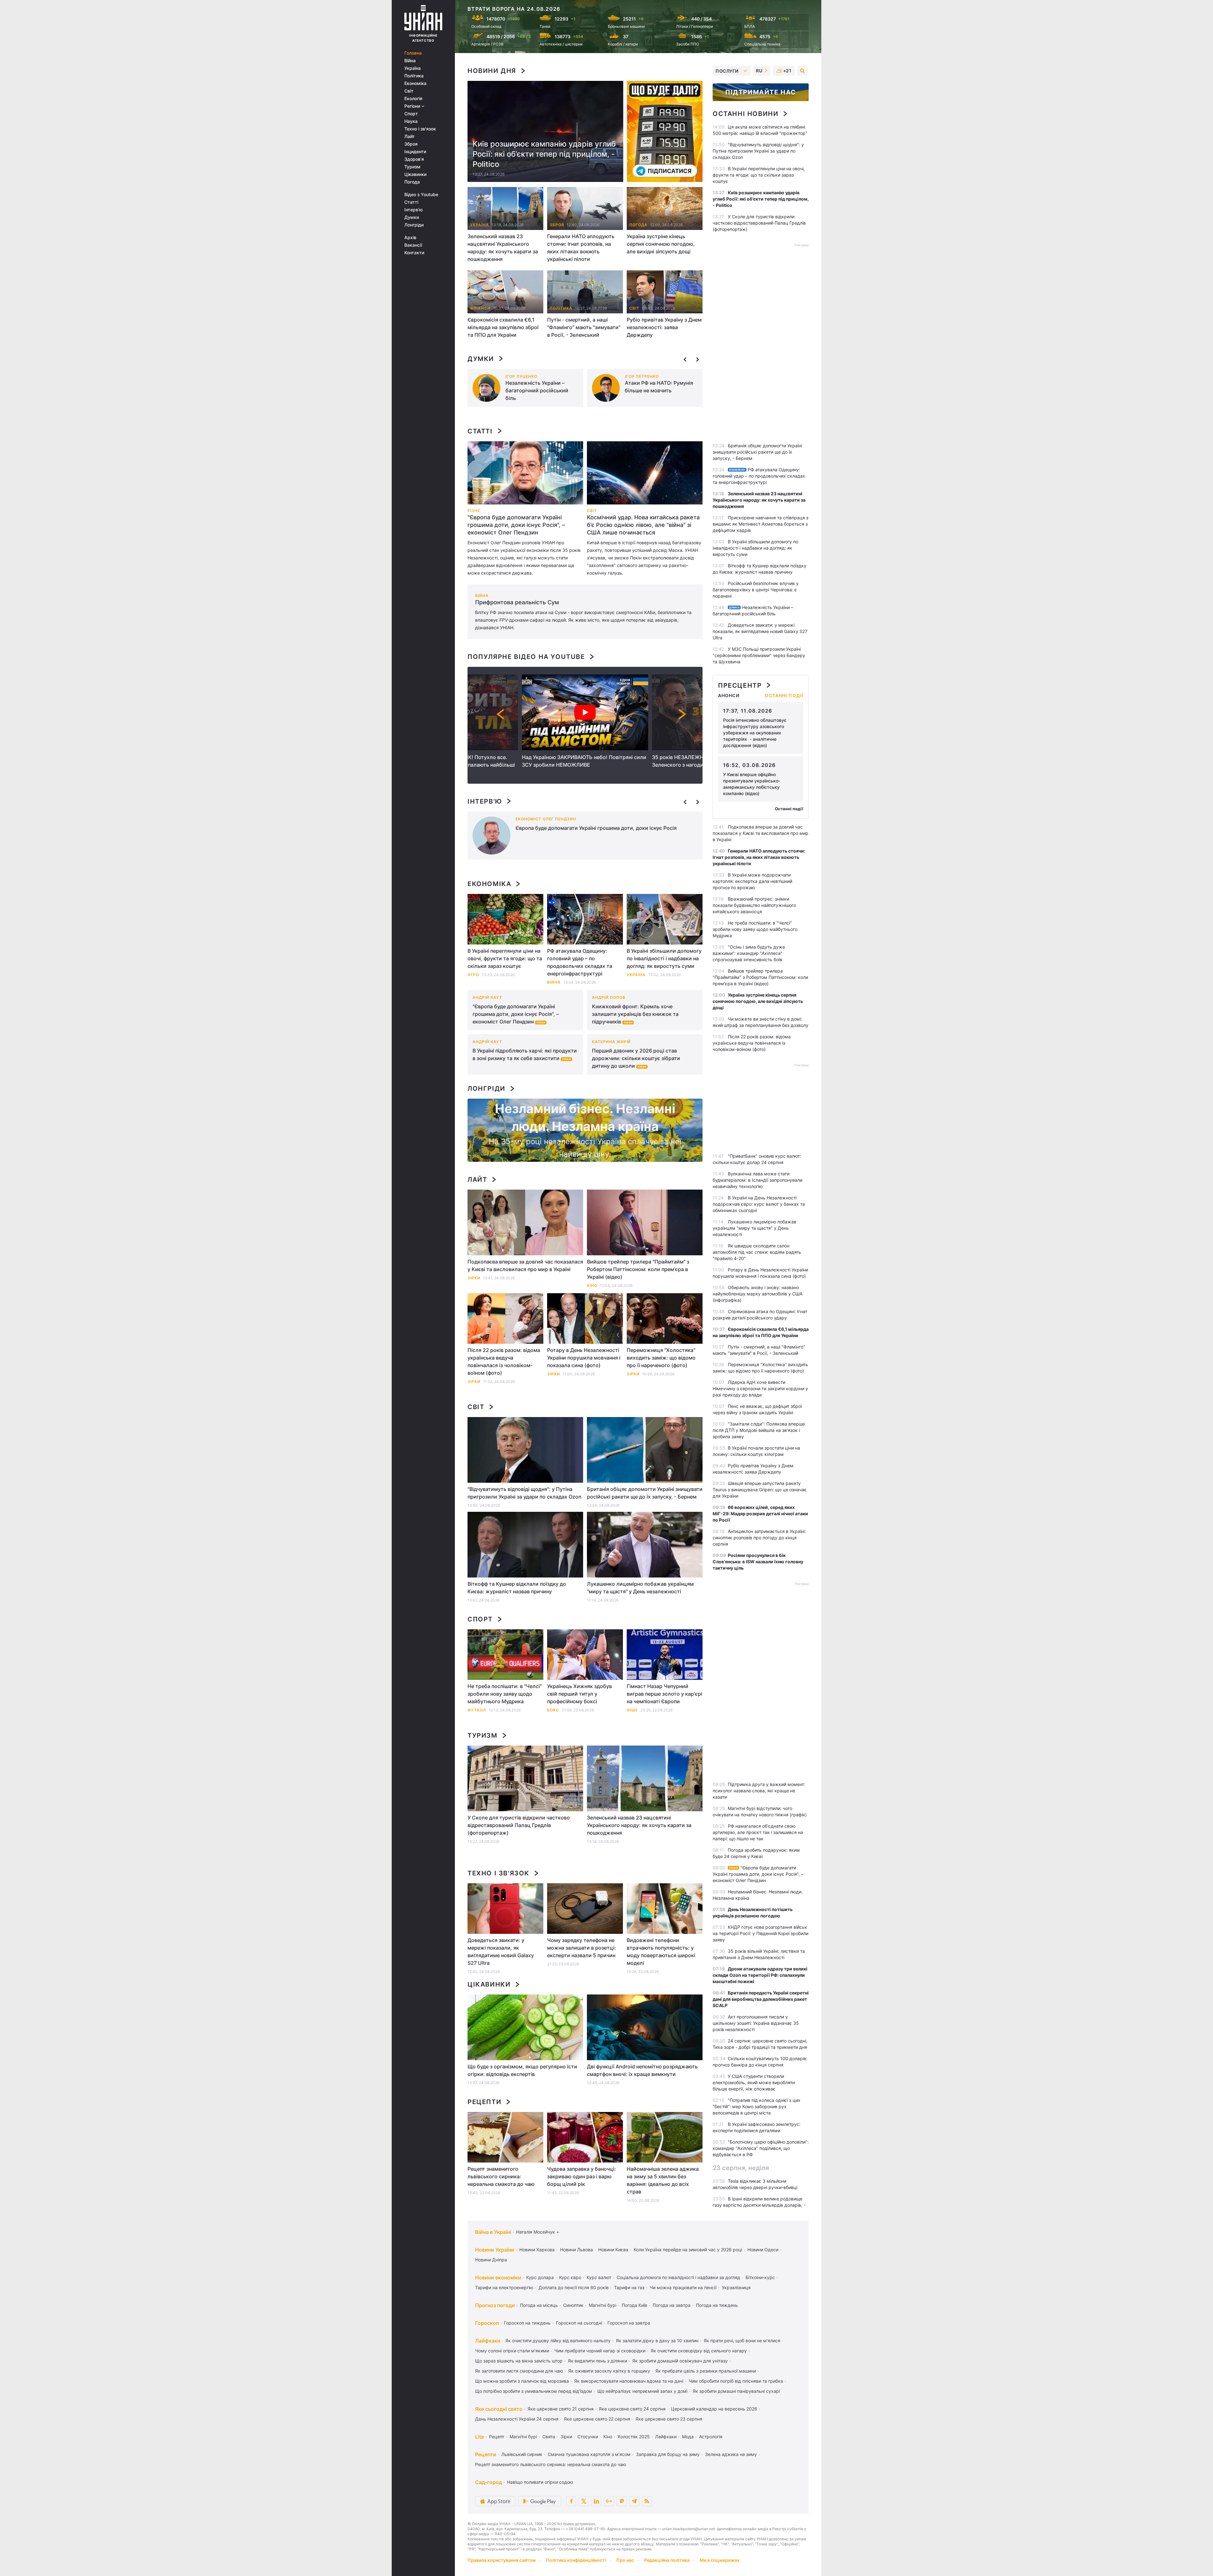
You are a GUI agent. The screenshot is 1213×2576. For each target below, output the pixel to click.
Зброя (411, 144)
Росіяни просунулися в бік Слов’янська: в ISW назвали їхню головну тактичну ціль (758, 1562)
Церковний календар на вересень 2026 (714, 2409)
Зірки (474, 1382)
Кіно (608, 2437)
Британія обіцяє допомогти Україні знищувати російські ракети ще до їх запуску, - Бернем (645, 1493)
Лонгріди (414, 225)
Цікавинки (415, 174)
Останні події (784, 696)
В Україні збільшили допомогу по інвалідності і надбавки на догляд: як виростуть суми (664, 958)
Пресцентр (740, 685)
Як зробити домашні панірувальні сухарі (736, 2391)
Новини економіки (498, 2277)
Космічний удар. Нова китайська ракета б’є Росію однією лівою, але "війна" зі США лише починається (643, 525)
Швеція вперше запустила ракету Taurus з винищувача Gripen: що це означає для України (760, 1490)
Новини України (495, 2250)
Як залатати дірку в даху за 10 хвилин (657, 2341)
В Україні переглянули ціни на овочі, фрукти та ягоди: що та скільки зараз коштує (505, 958)
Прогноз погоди (495, 2305)
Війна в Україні (493, 2232)
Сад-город (489, 2482)
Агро (473, 975)
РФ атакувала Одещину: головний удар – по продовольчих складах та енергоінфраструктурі (580, 962)
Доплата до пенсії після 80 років (574, 2287)
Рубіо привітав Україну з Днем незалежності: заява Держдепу (664, 327)
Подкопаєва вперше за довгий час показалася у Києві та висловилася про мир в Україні (525, 1265)
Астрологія (711, 2437)
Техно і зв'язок (420, 129)
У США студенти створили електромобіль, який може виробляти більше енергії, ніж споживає (754, 2082)
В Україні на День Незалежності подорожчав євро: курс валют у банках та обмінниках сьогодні (759, 1204)
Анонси (729, 696)
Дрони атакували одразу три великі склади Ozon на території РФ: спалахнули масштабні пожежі (760, 1975)
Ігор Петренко (642, 376)
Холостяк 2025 (634, 2437)
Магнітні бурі (603, 2305)
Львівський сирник (522, 2454)
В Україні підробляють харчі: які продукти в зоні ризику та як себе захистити (525, 1054)
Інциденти (415, 152)
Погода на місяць (539, 2305)
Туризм (412, 167)
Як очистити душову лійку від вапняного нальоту (558, 2341)
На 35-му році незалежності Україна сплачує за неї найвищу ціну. (585, 1148)
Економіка (415, 83)
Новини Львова (576, 2250)
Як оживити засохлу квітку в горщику (609, 2371)
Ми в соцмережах (720, 2560)
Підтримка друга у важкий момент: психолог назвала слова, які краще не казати (759, 1791)
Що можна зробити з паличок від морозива (522, 2381)
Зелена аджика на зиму (731, 2454)
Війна (410, 61)
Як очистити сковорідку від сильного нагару (699, 2351)
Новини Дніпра (491, 2260)
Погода (412, 182)
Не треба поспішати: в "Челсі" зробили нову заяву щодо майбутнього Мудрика (505, 1694)
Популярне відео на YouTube (526, 657)
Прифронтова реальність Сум (517, 602)
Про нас (625, 2560)
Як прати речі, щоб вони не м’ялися (742, 2341)
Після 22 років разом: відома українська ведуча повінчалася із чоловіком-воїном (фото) (504, 1361)
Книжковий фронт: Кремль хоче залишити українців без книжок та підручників (635, 1014)
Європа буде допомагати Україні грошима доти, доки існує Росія (596, 828)
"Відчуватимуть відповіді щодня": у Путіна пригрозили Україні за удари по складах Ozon (525, 1493)
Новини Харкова (537, 2250)
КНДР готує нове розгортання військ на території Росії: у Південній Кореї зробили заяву (760, 1933)
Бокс (553, 1710)
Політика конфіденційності (576, 2560)
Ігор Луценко (521, 376)
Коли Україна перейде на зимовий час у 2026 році (688, 2250)
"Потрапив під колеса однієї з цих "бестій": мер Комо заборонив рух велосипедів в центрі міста (757, 2106)
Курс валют (599, 2277)
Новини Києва (613, 2250)
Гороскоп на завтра (629, 2323)
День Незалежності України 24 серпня (517, 2419)
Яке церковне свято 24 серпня (632, 2409)
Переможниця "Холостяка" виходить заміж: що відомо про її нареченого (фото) (661, 1358)
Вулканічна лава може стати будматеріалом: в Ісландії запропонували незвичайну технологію (757, 1180)
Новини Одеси (763, 2250)
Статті (411, 202)
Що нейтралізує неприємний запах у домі (642, 2391)
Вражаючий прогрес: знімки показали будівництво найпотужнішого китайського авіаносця (754, 905)
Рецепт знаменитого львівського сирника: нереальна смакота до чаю (501, 2176)
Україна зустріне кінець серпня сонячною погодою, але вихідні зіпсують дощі (661, 244)
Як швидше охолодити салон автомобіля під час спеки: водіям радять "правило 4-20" (757, 1252)
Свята (549, 2437)
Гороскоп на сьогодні (579, 2323)
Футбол (477, 1710)
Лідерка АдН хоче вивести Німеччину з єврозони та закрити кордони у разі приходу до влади (760, 1388)
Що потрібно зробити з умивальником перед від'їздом (534, 2391)
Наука (411, 121)
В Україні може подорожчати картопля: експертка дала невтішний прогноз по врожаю (752, 881)
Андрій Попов (609, 997)
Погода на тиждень (717, 2305)
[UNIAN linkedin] (596, 2501)
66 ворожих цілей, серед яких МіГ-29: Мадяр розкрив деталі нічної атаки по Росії (760, 1514)
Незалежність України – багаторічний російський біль (537, 390)
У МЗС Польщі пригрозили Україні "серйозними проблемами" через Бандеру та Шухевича (759, 655)
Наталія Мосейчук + (538, 2232)
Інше (632, 1710)
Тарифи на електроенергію (504, 2287)
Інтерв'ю (413, 210)
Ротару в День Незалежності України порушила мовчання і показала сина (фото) (584, 1358)
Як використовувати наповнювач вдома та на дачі (629, 2381)
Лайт (410, 136)
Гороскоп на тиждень (527, 2323)
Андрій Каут (487, 997)
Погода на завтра (672, 2305)
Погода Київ (634, 2305)
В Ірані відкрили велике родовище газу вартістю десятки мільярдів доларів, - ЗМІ (759, 2205)
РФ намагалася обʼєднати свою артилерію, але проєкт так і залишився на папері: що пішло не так (758, 1832)
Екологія (413, 99)
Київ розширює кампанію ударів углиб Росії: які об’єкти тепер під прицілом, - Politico (544, 154)
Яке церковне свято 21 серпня (561, 2409)
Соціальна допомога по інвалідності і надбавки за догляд (678, 2277)
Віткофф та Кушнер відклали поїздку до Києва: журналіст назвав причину (517, 1588)
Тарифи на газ (629, 2287)
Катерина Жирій (611, 1042)
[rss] (647, 2501)
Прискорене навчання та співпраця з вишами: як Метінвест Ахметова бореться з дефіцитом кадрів (760, 524)
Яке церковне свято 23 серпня (669, 2419)
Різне (474, 511)
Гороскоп (487, 2323)
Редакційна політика (667, 2560)
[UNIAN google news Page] (609, 2501)
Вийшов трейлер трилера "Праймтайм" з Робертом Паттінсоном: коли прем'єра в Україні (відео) (638, 1269)
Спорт (411, 114)
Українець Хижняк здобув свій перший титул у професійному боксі (579, 1694)
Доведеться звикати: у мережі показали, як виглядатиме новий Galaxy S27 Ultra (501, 1952)
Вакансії (413, 245)
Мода (688, 2437)
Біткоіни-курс (760, 2277)
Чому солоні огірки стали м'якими (512, 2351)
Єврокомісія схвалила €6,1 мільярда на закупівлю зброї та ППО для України (503, 327)
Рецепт (497, 2437)
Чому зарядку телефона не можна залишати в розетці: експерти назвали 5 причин (582, 1948)
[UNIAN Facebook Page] (571, 2501)
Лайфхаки (488, 2341)
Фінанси (480, 308)
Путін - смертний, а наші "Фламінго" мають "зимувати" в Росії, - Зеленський (584, 327)
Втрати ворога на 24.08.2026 (514, 9)
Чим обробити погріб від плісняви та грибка (736, 2381)
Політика (414, 76)
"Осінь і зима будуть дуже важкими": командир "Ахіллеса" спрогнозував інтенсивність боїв (749, 953)
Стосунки (588, 2437)
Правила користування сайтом (502, 2560)
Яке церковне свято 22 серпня (597, 2419)
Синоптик (573, 2305)
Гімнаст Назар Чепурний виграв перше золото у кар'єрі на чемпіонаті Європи (664, 1694)
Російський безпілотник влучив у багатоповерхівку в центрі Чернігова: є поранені (756, 590)
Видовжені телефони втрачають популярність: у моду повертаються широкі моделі (661, 1952)
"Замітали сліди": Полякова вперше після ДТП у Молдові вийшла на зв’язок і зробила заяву (759, 1430)
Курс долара (540, 2277)
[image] (525, 473)
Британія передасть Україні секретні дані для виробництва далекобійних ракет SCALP (761, 1999)
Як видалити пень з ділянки (597, 2361)
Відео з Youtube (421, 195)
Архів (410, 238)
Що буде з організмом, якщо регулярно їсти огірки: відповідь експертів (522, 2070)
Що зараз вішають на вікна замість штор (519, 2361)
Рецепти (484, 2102)
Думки (412, 217)
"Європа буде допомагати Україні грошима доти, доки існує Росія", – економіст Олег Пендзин (516, 525)
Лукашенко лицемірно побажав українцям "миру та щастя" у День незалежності (640, 1588)
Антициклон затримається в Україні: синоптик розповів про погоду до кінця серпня (759, 1538)
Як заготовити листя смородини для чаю (519, 2371)
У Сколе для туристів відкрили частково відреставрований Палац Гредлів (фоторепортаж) (519, 1825)
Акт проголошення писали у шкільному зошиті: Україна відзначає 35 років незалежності (756, 2023)
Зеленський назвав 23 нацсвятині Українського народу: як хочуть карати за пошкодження (503, 248)
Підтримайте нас (761, 92)
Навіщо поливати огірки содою (540, 2482)
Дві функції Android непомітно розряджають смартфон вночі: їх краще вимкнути (642, 2070)
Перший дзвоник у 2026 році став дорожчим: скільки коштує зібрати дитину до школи (636, 1058)
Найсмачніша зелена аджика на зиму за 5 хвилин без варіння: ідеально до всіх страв (663, 2180)
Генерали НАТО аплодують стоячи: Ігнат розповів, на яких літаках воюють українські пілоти (581, 248)
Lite (480, 2437)
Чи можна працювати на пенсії (683, 2287)
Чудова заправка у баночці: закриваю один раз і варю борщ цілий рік (582, 2176)
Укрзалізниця (736, 2287)
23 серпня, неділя (741, 2168)
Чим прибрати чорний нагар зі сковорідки (600, 2351)
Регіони (413, 106)
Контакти (414, 253)
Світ (409, 91)
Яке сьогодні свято (499, 2409)
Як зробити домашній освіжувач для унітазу (680, 2361)
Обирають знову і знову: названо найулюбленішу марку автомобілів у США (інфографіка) (757, 1294)
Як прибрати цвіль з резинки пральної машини (706, 2371)
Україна (413, 68)
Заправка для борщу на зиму (668, 2454)
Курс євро (570, 2277)
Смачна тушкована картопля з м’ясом (589, 2454)
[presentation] (685, 359)
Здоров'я (414, 159)
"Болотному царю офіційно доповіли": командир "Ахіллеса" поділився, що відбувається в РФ (761, 2148)
